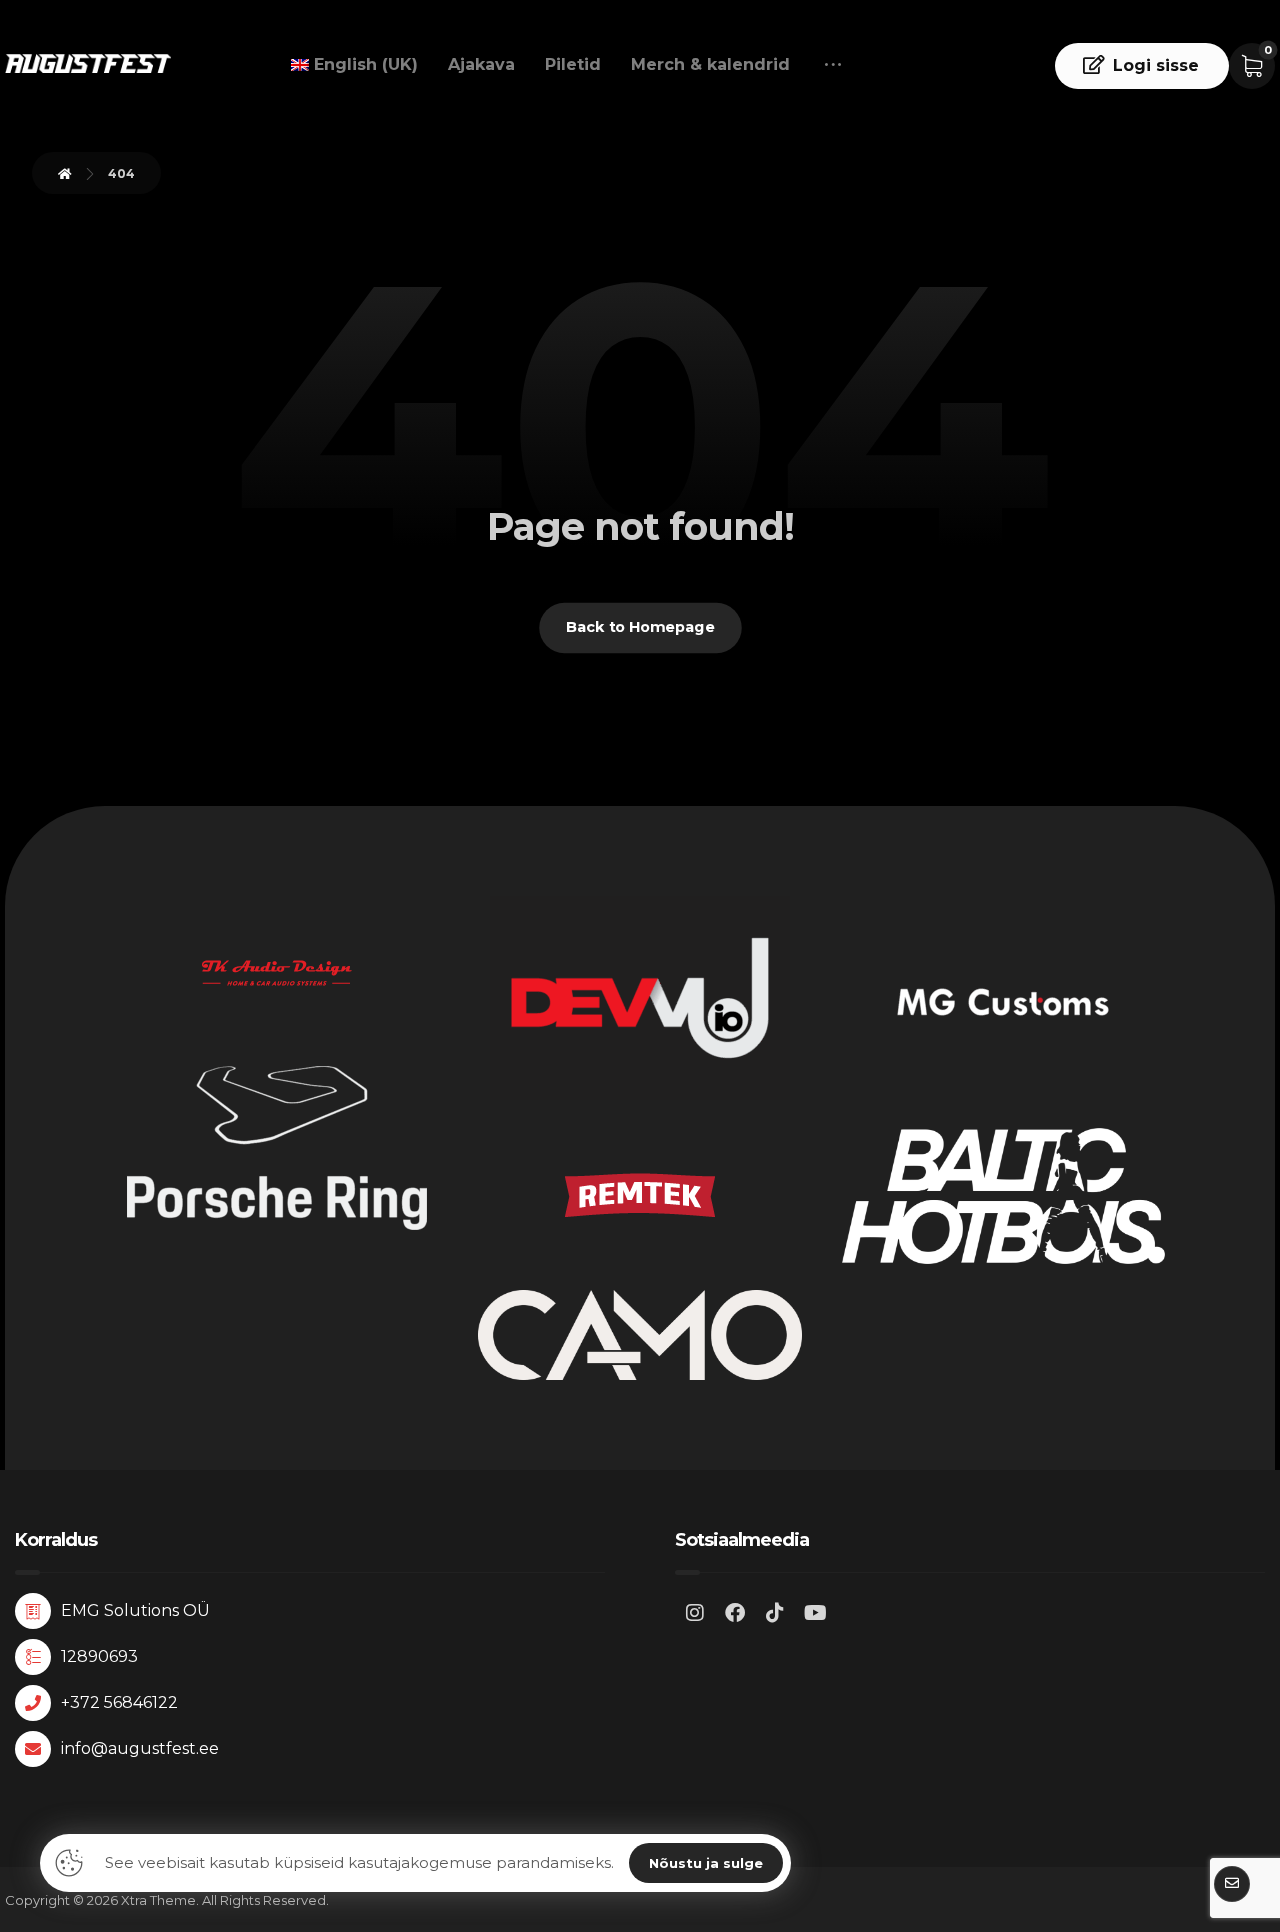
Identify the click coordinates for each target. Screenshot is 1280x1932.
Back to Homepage (640, 627)
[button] (833, 65)
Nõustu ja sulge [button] (706, 1863)
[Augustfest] (88, 63)
